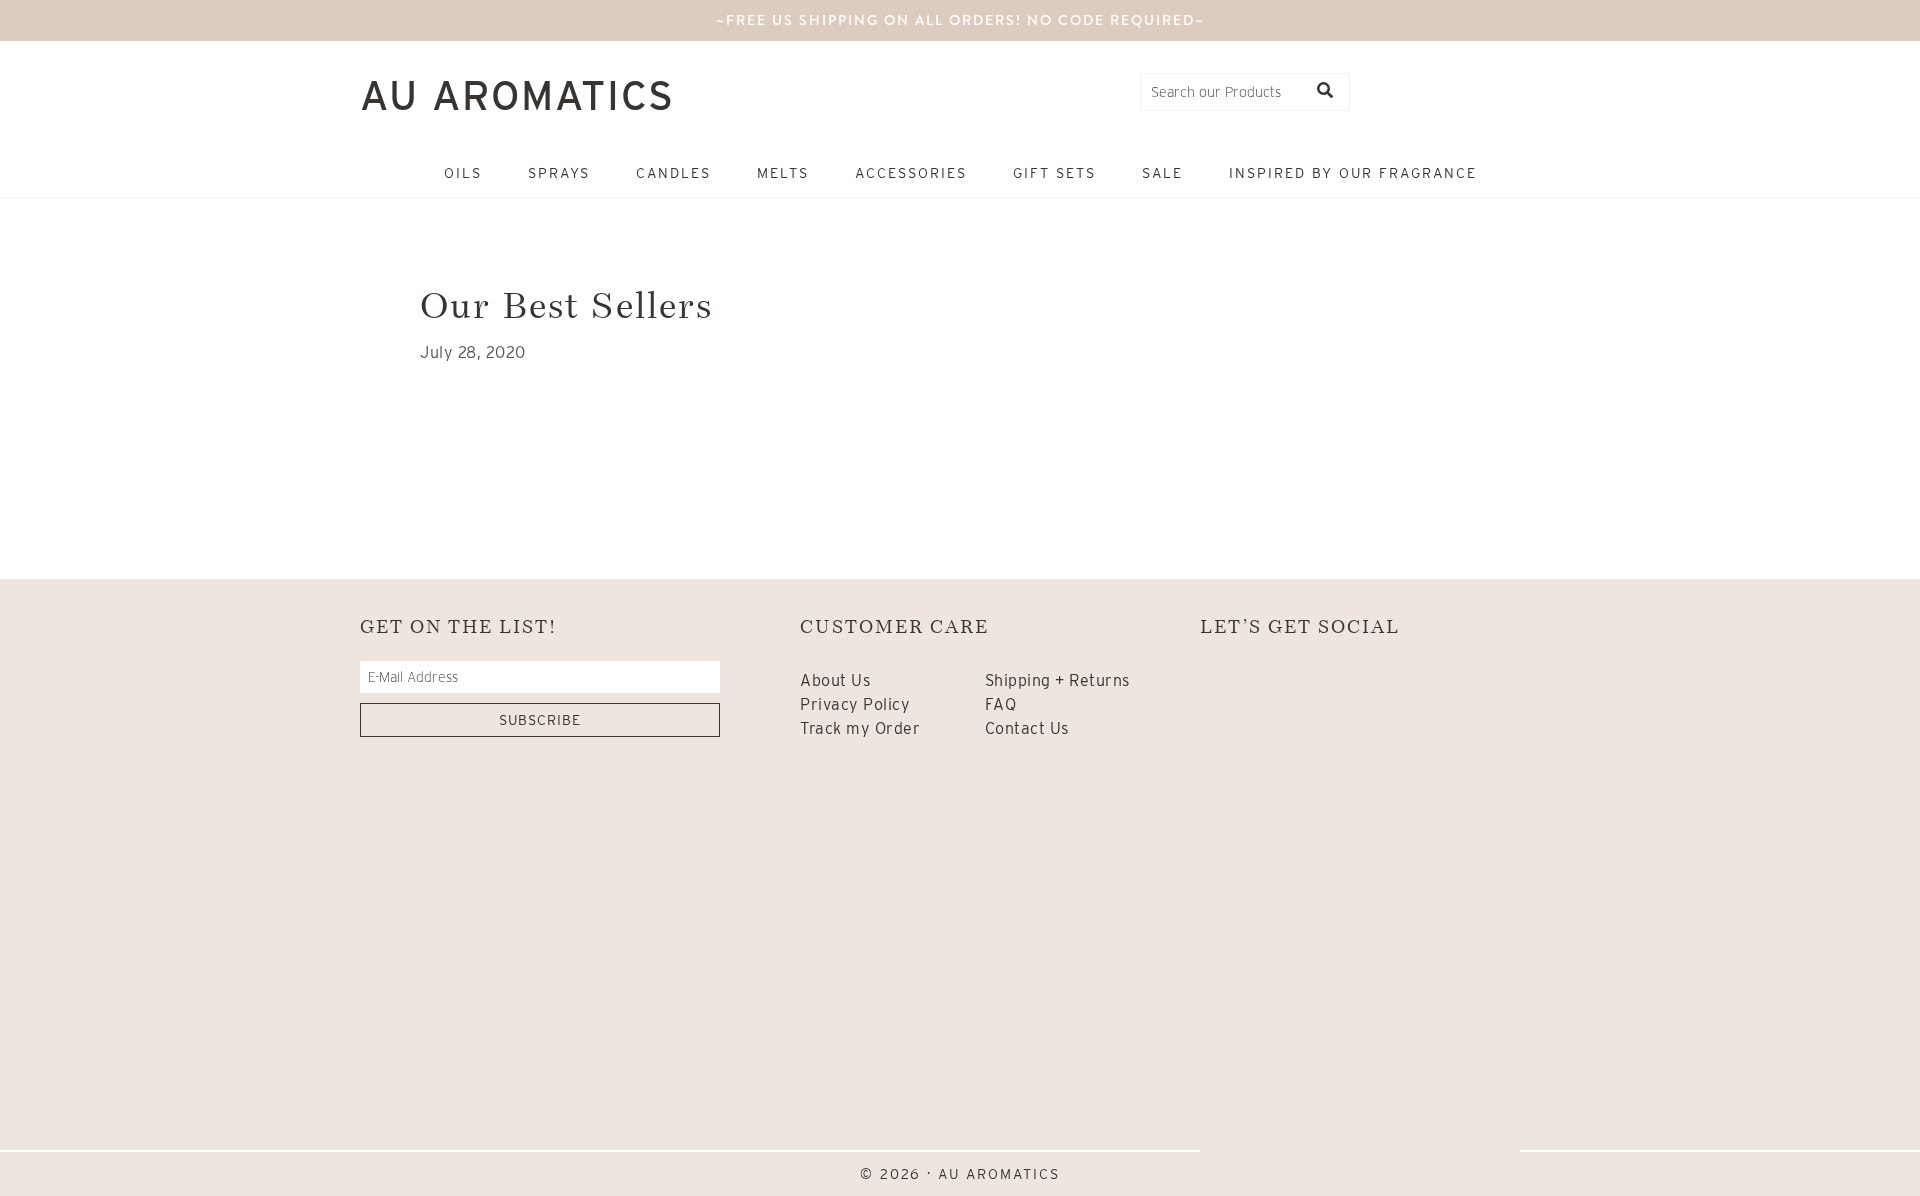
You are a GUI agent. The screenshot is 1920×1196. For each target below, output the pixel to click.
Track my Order (860, 728)
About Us (835, 680)
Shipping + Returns (1057, 680)
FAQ (1001, 704)
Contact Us (1027, 728)
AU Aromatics (517, 96)
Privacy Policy (855, 704)
